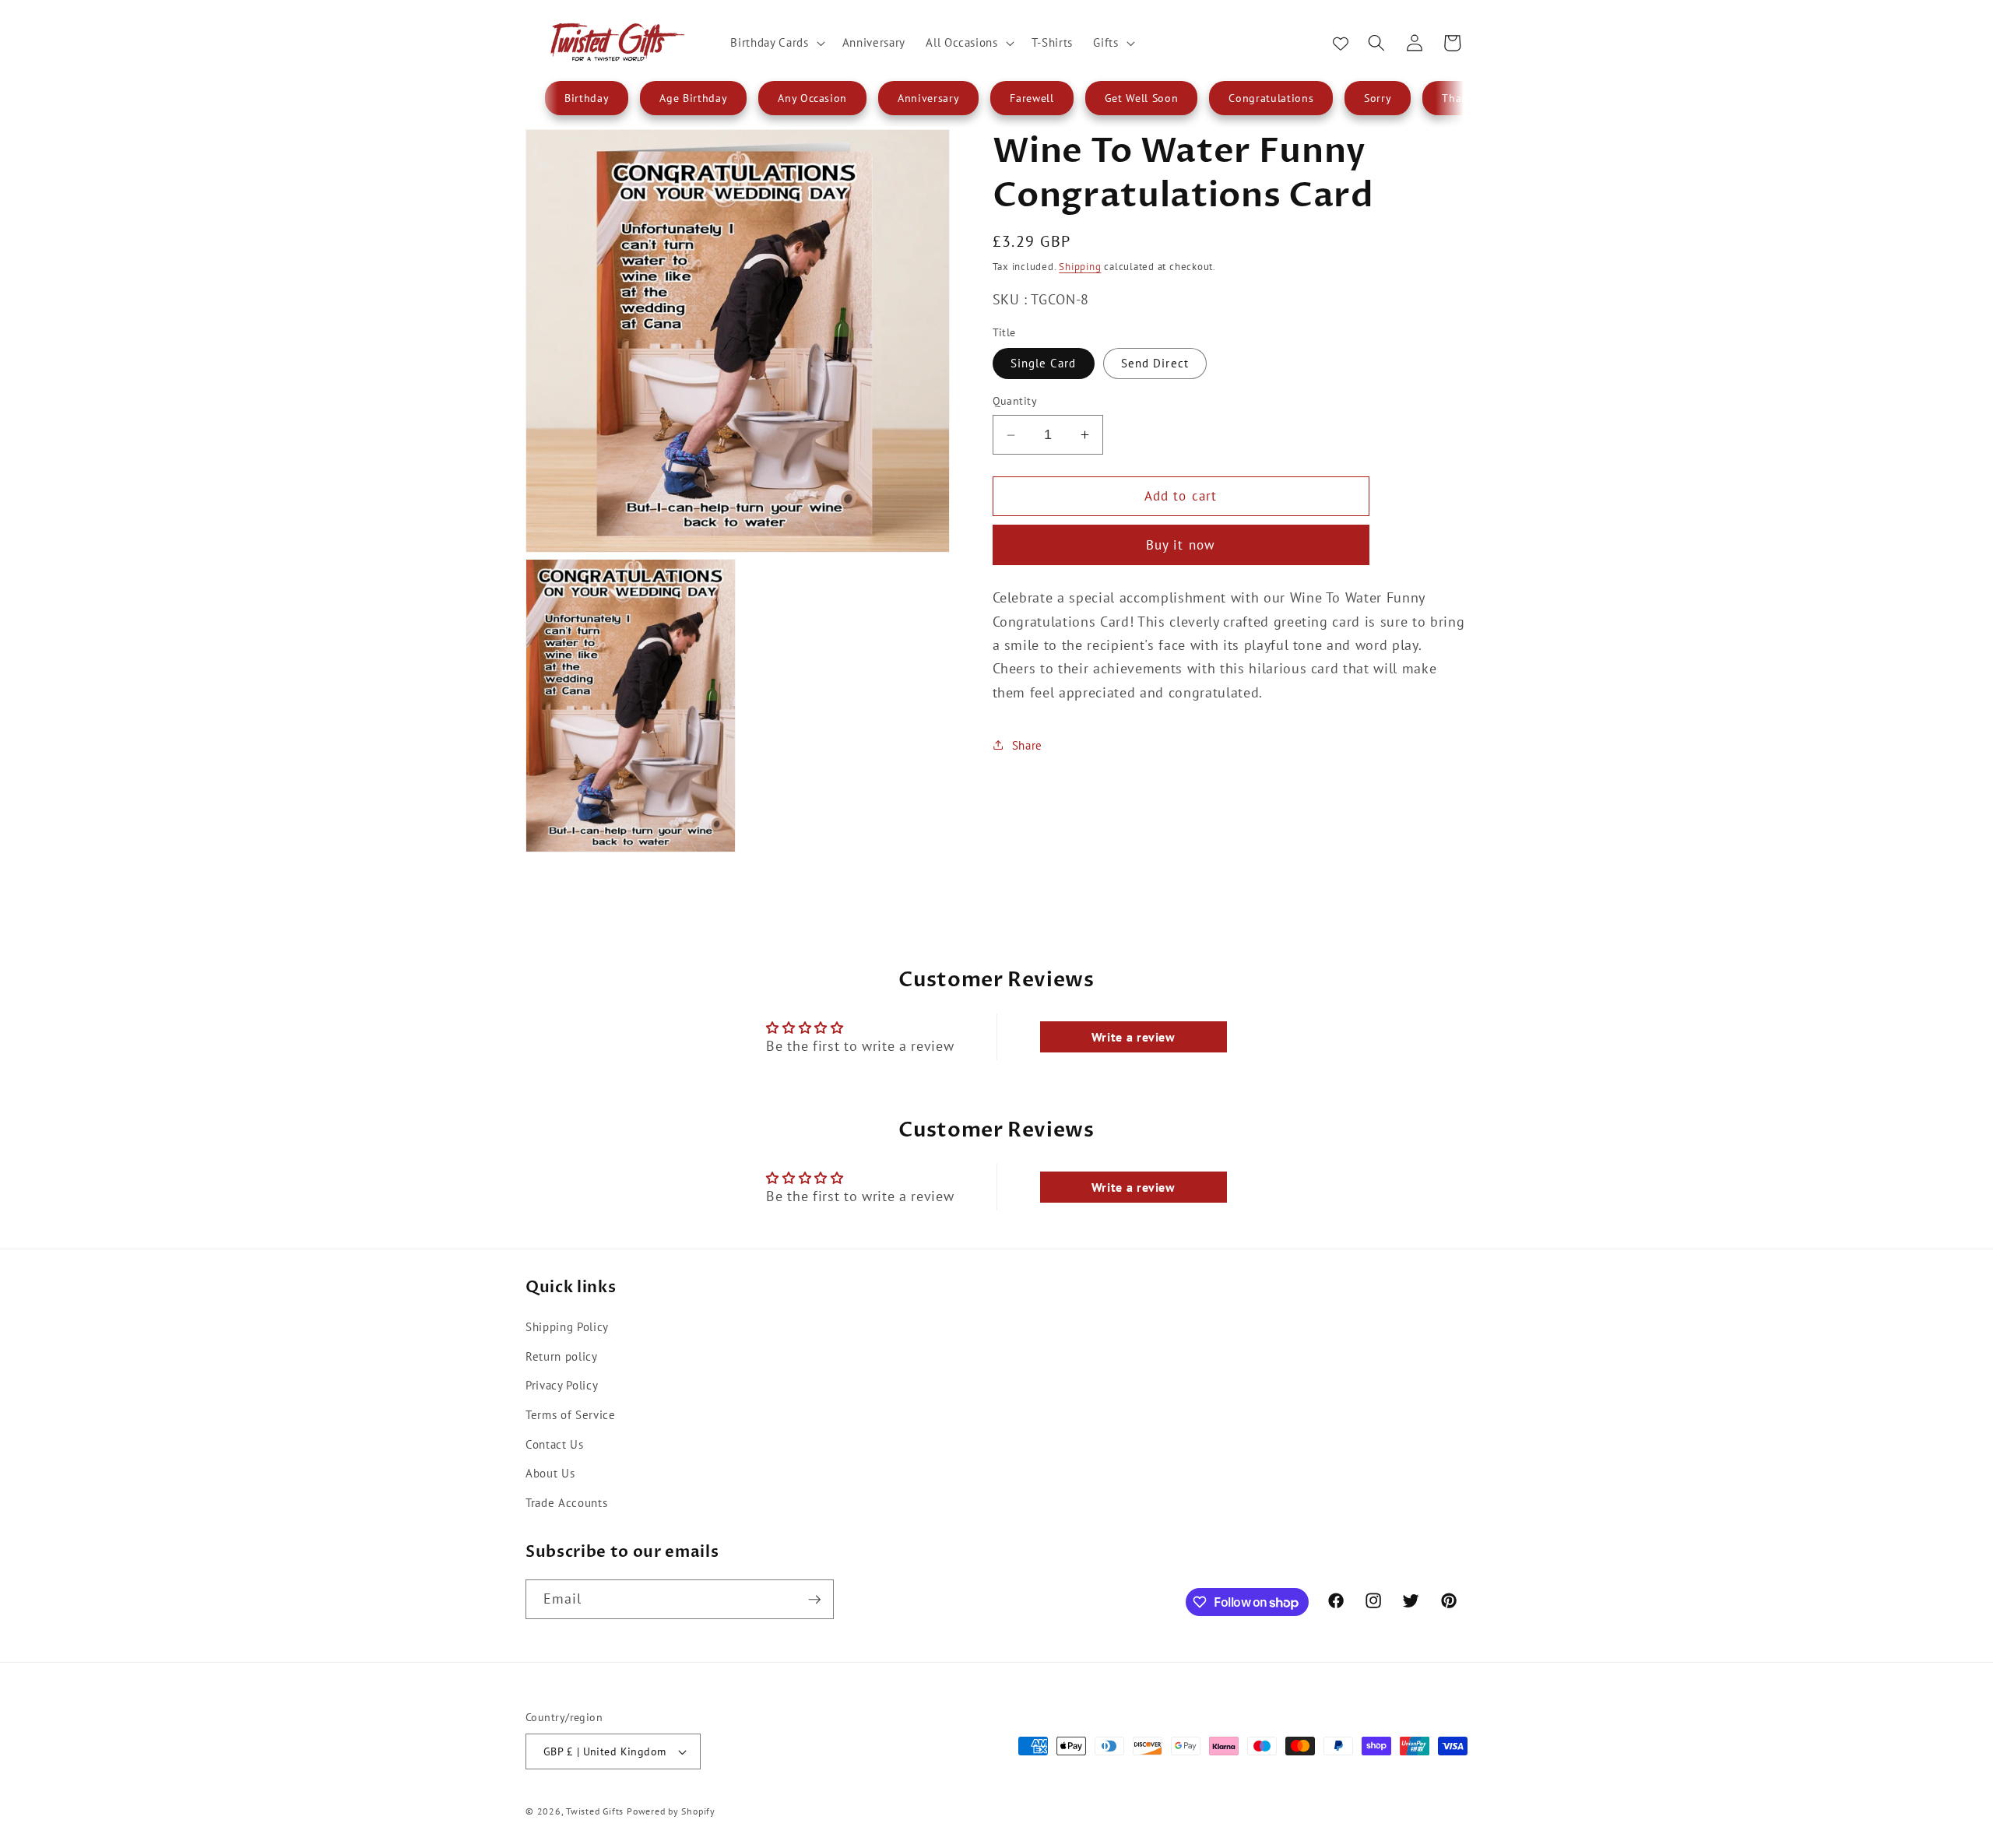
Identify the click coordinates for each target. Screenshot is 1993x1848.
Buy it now (1181, 545)
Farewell (1032, 98)
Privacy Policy (562, 1385)
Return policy (562, 1355)
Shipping (1080, 267)
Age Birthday (693, 98)
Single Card (1044, 363)
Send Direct (1155, 363)
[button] (776, 43)
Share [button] (1027, 745)
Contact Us (555, 1443)
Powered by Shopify (671, 1811)
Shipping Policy (567, 1326)
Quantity (1015, 401)
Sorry (1378, 98)
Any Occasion (812, 98)
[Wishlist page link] (1341, 43)
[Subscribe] (814, 1600)
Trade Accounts (566, 1502)
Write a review (1134, 1037)
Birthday (587, 98)
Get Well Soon (1142, 98)
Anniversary (928, 98)
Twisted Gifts (595, 1811)
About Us (550, 1472)
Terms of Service (571, 1414)
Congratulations (1271, 98)
